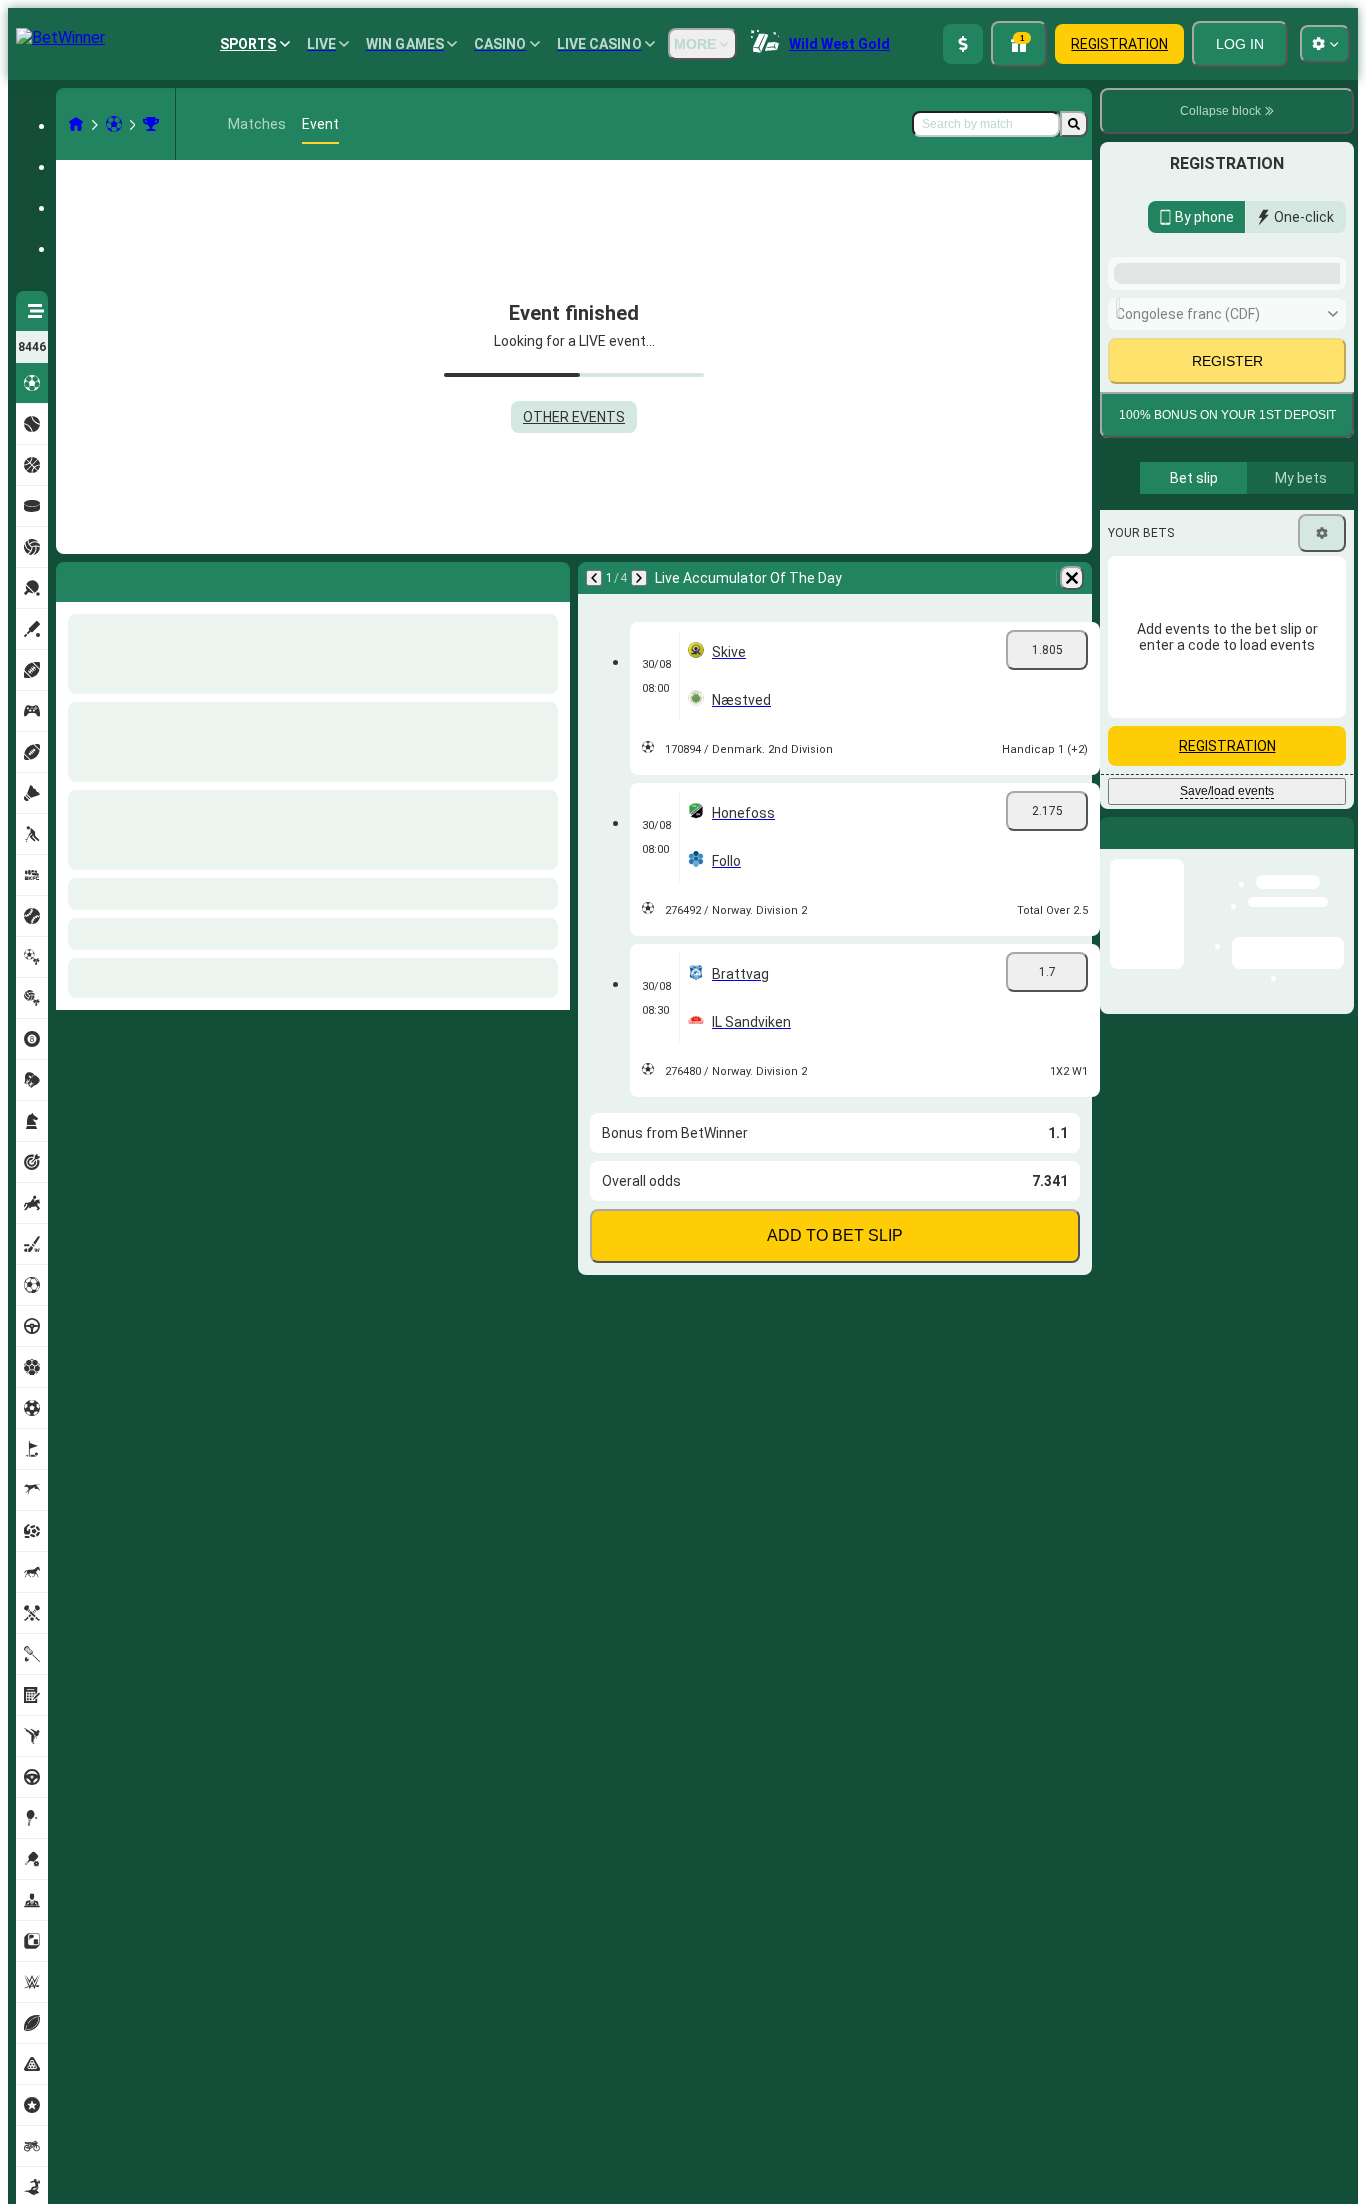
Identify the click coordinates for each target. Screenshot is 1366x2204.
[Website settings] (1325, 44)
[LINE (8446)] (76, 124)
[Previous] (72, 578)
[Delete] (550, 578)
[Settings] (1322, 587)
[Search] (1074, 124)
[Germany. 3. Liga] (151, 124)
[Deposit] (963, 44)
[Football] (114, 124)
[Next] (124, 578)
